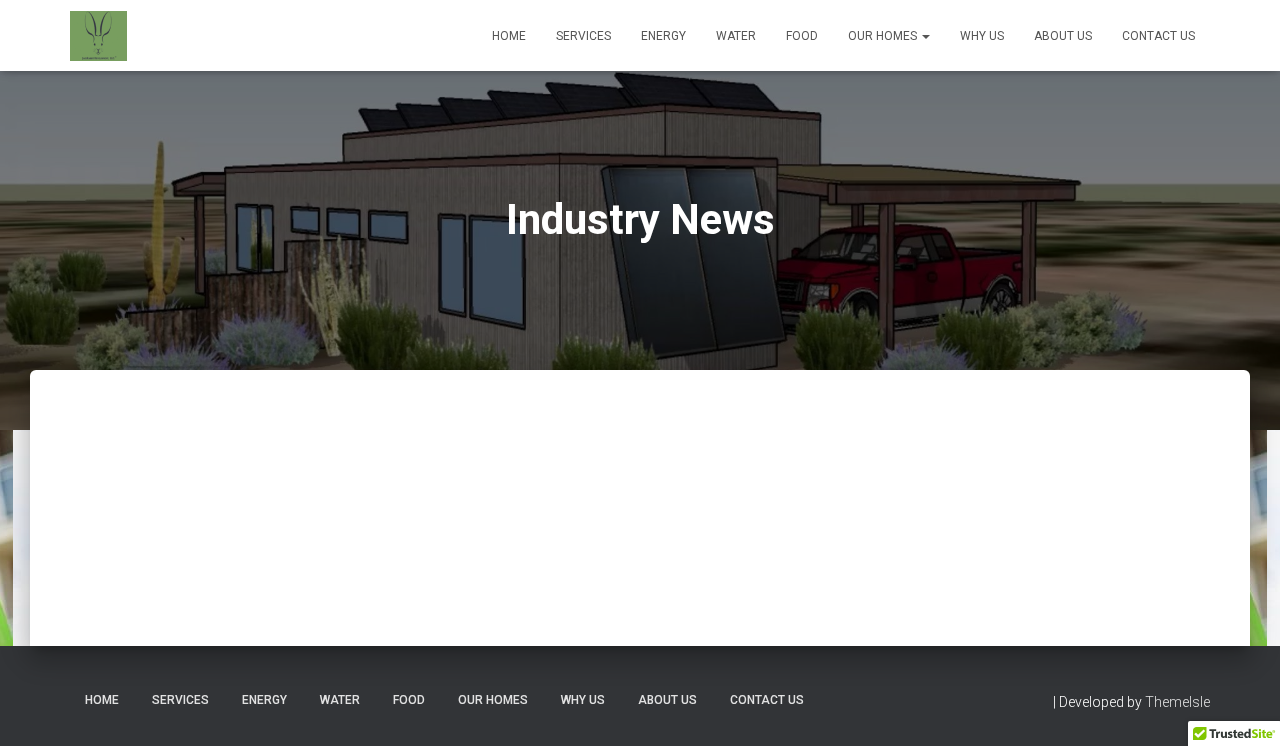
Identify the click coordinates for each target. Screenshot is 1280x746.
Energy (663, 36)
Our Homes (884, 36)
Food (802, 36)
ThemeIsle (1177, 702)
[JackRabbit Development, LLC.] (98, 36)
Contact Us (1158, 36)
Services (583, 36)
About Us (1063, 36)
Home (509, 36)
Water (736, 36)
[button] (925, 36)
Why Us (982, 36)
